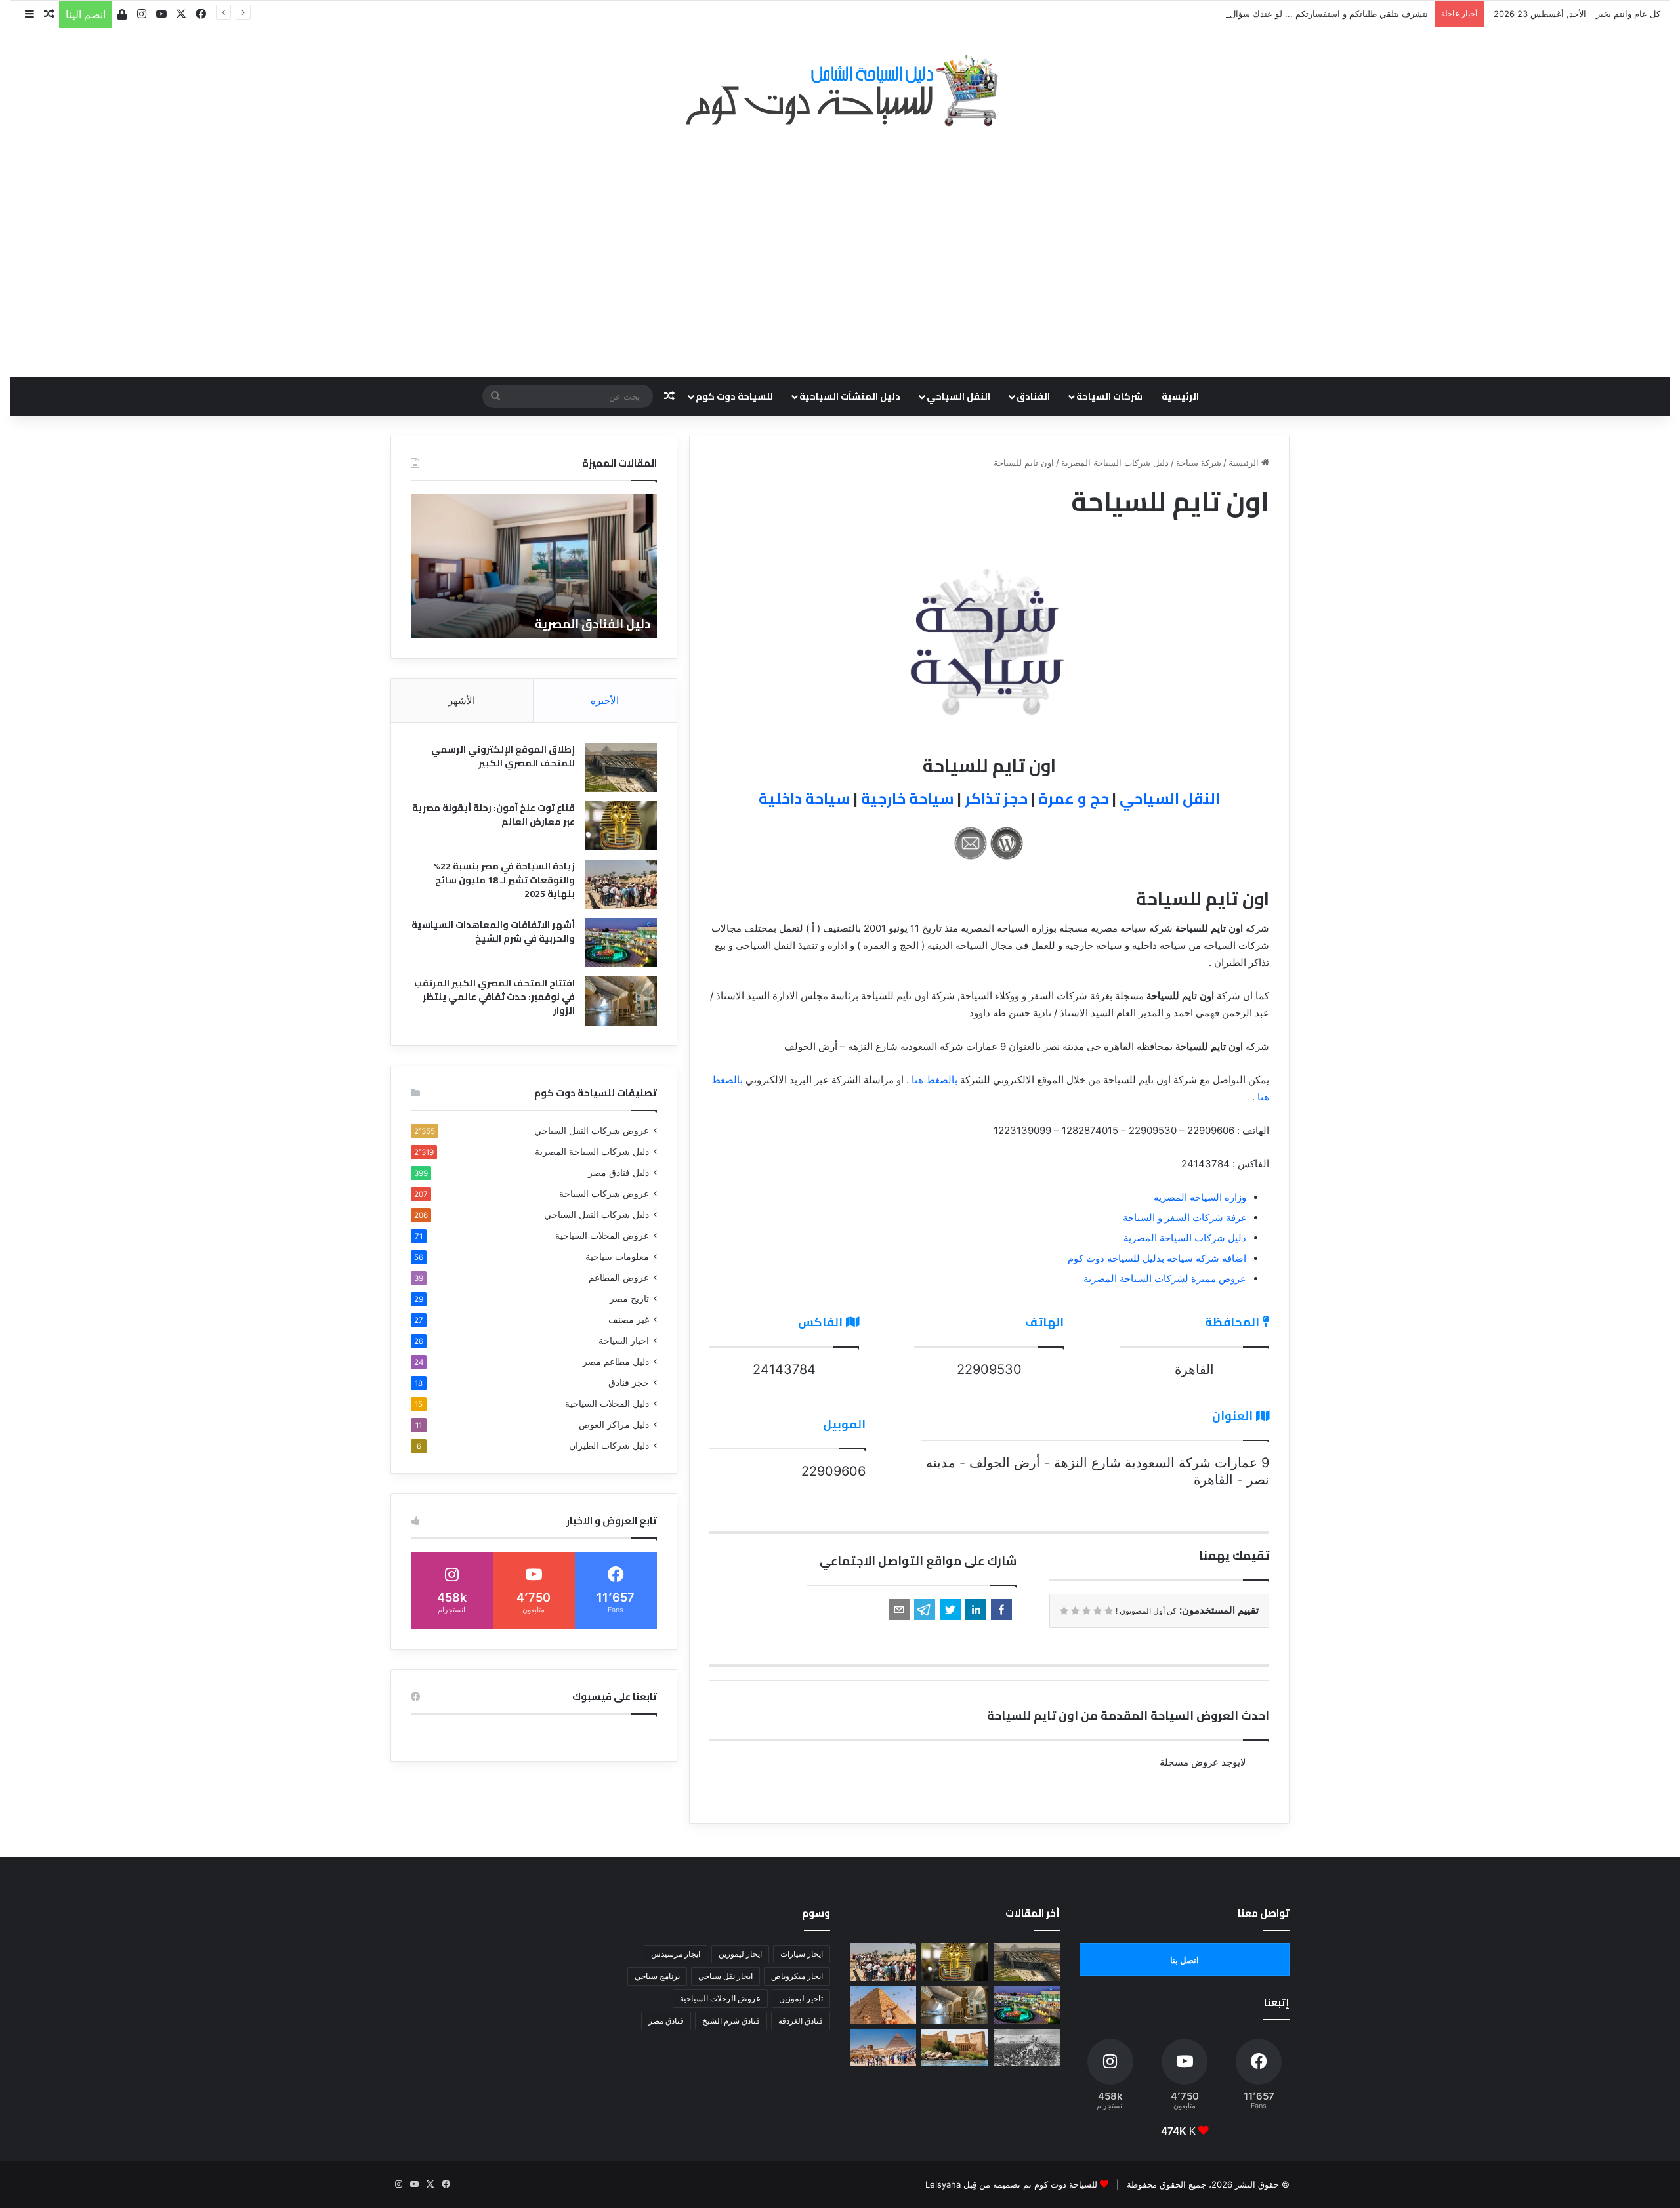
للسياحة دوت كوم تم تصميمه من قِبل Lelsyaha (1011, 2184)
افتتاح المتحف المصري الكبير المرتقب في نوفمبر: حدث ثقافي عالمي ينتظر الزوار (494, 997)
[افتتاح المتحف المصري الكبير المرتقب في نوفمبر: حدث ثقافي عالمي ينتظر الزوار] (621, 1001)
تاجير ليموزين (801, 1998)
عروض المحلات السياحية (602, 1236)
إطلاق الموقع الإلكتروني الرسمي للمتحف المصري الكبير (503, 756)
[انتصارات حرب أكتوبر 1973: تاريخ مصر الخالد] (1027, 2048)
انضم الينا (86, 14)
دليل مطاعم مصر (616, 1362)
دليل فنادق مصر (619, 1173)
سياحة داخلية (805, 798)
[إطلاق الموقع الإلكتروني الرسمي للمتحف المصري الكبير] (621, 767)
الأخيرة (605, 700)
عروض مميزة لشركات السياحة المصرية (1165, 1279)
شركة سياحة (1199, 463)
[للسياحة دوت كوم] (840, 91)
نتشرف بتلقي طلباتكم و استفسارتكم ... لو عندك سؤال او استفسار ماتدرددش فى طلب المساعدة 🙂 (1245, 14)
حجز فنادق (629, 1383)
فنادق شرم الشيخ (731, 2021)
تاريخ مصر (629, 1299)
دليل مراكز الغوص (614, 1425)
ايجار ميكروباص (797, 1976)
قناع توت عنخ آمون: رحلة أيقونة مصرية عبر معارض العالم (493, 815)
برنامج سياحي (657, 1976)
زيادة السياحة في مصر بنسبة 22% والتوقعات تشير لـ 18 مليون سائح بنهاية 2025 (504, 880)
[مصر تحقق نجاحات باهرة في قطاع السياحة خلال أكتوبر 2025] (883, 2048)
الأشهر (462, 700)
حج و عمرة (1074, 798)
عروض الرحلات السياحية (720, 1998)
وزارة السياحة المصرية (1200, 1197)
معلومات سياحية (617, 1257)
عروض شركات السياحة (604, 1194)
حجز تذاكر (996, 798)
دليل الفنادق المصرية (593, 624)
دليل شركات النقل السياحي (597, 1215)
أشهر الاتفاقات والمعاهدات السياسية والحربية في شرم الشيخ (493, 931)
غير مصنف (629, 1320)
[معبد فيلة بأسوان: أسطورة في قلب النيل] (955, 2048)
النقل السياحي (958, 396)
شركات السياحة (1109, 396)
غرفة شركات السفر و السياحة (1185, 1218)
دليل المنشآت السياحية (850, 396)
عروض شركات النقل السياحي (592, 1131)
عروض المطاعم (619, 1278)
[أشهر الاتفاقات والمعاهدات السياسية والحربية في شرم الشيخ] (621, 943)
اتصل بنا (1185, 1960)
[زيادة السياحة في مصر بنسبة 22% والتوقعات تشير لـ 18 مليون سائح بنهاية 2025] (621, 884)
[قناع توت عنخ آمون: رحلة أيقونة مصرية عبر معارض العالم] (621, 826)
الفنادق (1033, 396)
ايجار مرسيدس (676, 1954)
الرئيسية (1180, 396)
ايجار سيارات (802, 1954)
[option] (534, 566)
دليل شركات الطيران (609, 1446)
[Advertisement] (840, 245)
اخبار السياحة (624, 1341)
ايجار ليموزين (740, 1954)
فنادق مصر (666, 2021)
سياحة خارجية (908, 798)
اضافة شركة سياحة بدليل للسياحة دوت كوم (1157, 1258)
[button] (1001, 1610)
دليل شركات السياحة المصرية (1115, 463)
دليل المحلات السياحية (607, 1404)
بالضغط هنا (934, 1080)
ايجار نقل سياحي (725, 1976)
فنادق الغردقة (801, 2021)
